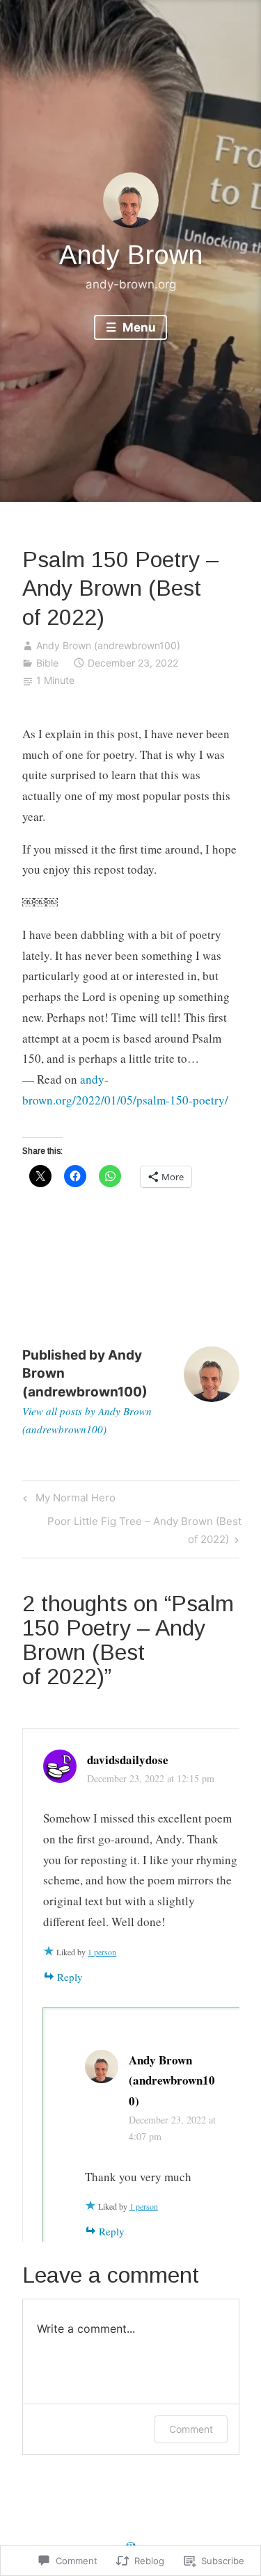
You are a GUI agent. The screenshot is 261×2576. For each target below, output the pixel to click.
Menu (138, 327)
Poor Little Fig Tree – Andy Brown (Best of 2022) (132, 1530)
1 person (102, 1952)
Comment (191, 2429)
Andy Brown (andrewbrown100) (108, 645)
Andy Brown (131, 255)
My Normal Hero (67, 1500)
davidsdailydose (128, 1760)
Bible (47, 663)
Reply (70, 1977)
